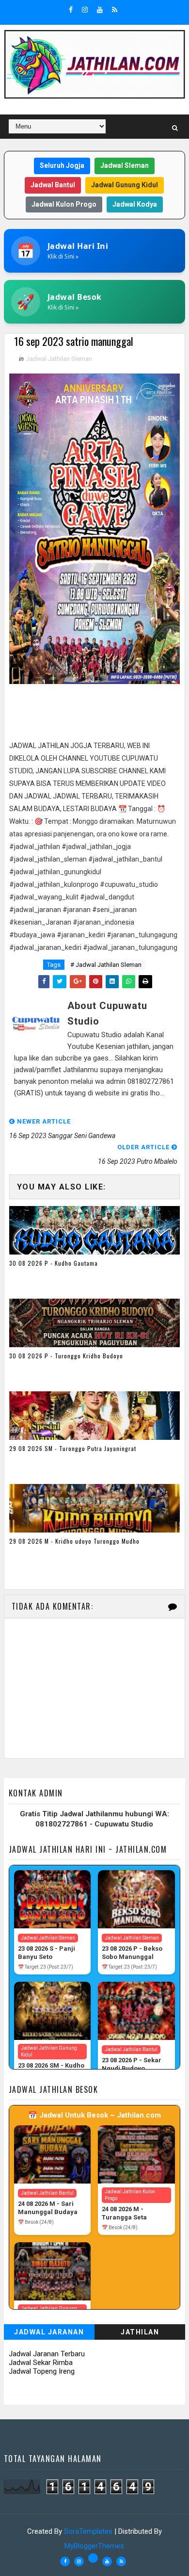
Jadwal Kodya (135, 204)
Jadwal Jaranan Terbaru (47, 2354)
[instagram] (85, 10)
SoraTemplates (88, 2531)
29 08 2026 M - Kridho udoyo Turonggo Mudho (74, 1541)
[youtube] (100, 10)
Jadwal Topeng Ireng (42, 2371)
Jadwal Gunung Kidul (125, 185)
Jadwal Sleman (125, 165)
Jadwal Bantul (53, 185)
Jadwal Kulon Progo (64, 204)
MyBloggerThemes (94, 2546)
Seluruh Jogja (62, 165)
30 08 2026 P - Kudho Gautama (54, 1263)
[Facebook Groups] (93, 2558)
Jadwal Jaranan (49, 2332)
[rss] (115, 10)
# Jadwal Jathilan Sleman (106, 965)
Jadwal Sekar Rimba (41, 2363)
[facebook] (71, 10)
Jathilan (140, 2332)
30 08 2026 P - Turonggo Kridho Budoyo (66, 1356)
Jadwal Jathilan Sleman (59, 359)
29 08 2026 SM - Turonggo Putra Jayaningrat (73, 1448)
